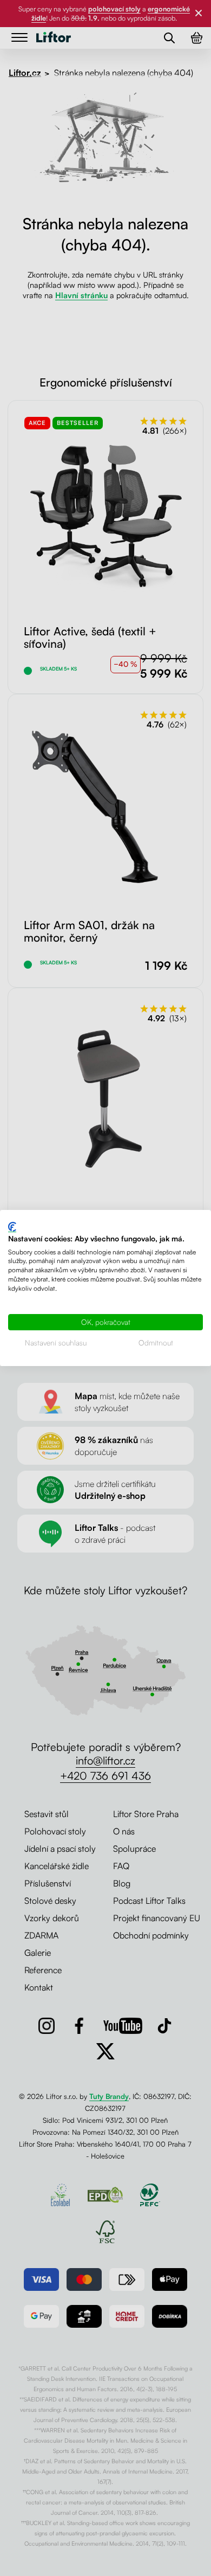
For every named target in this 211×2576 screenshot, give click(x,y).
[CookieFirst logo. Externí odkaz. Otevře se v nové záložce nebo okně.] (12, 1227)
